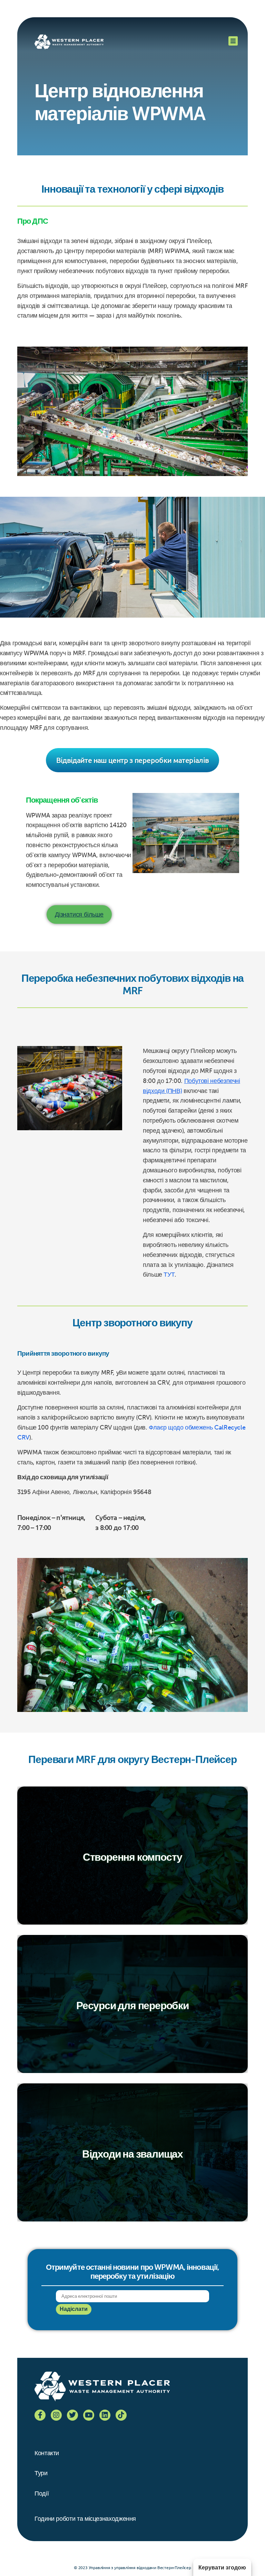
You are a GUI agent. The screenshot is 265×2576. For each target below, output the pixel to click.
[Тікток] (121, 2415)
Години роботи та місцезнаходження (85, 2519)
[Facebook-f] (40, 2415)
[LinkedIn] (105, 2415)
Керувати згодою (222, 2568)
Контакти (47, 2453)
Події (42, 2493)
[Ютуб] (89, 2415)
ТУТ (169, 1275)
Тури (41, 2473)
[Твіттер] (72, 2415)
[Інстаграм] (56, 2415)
